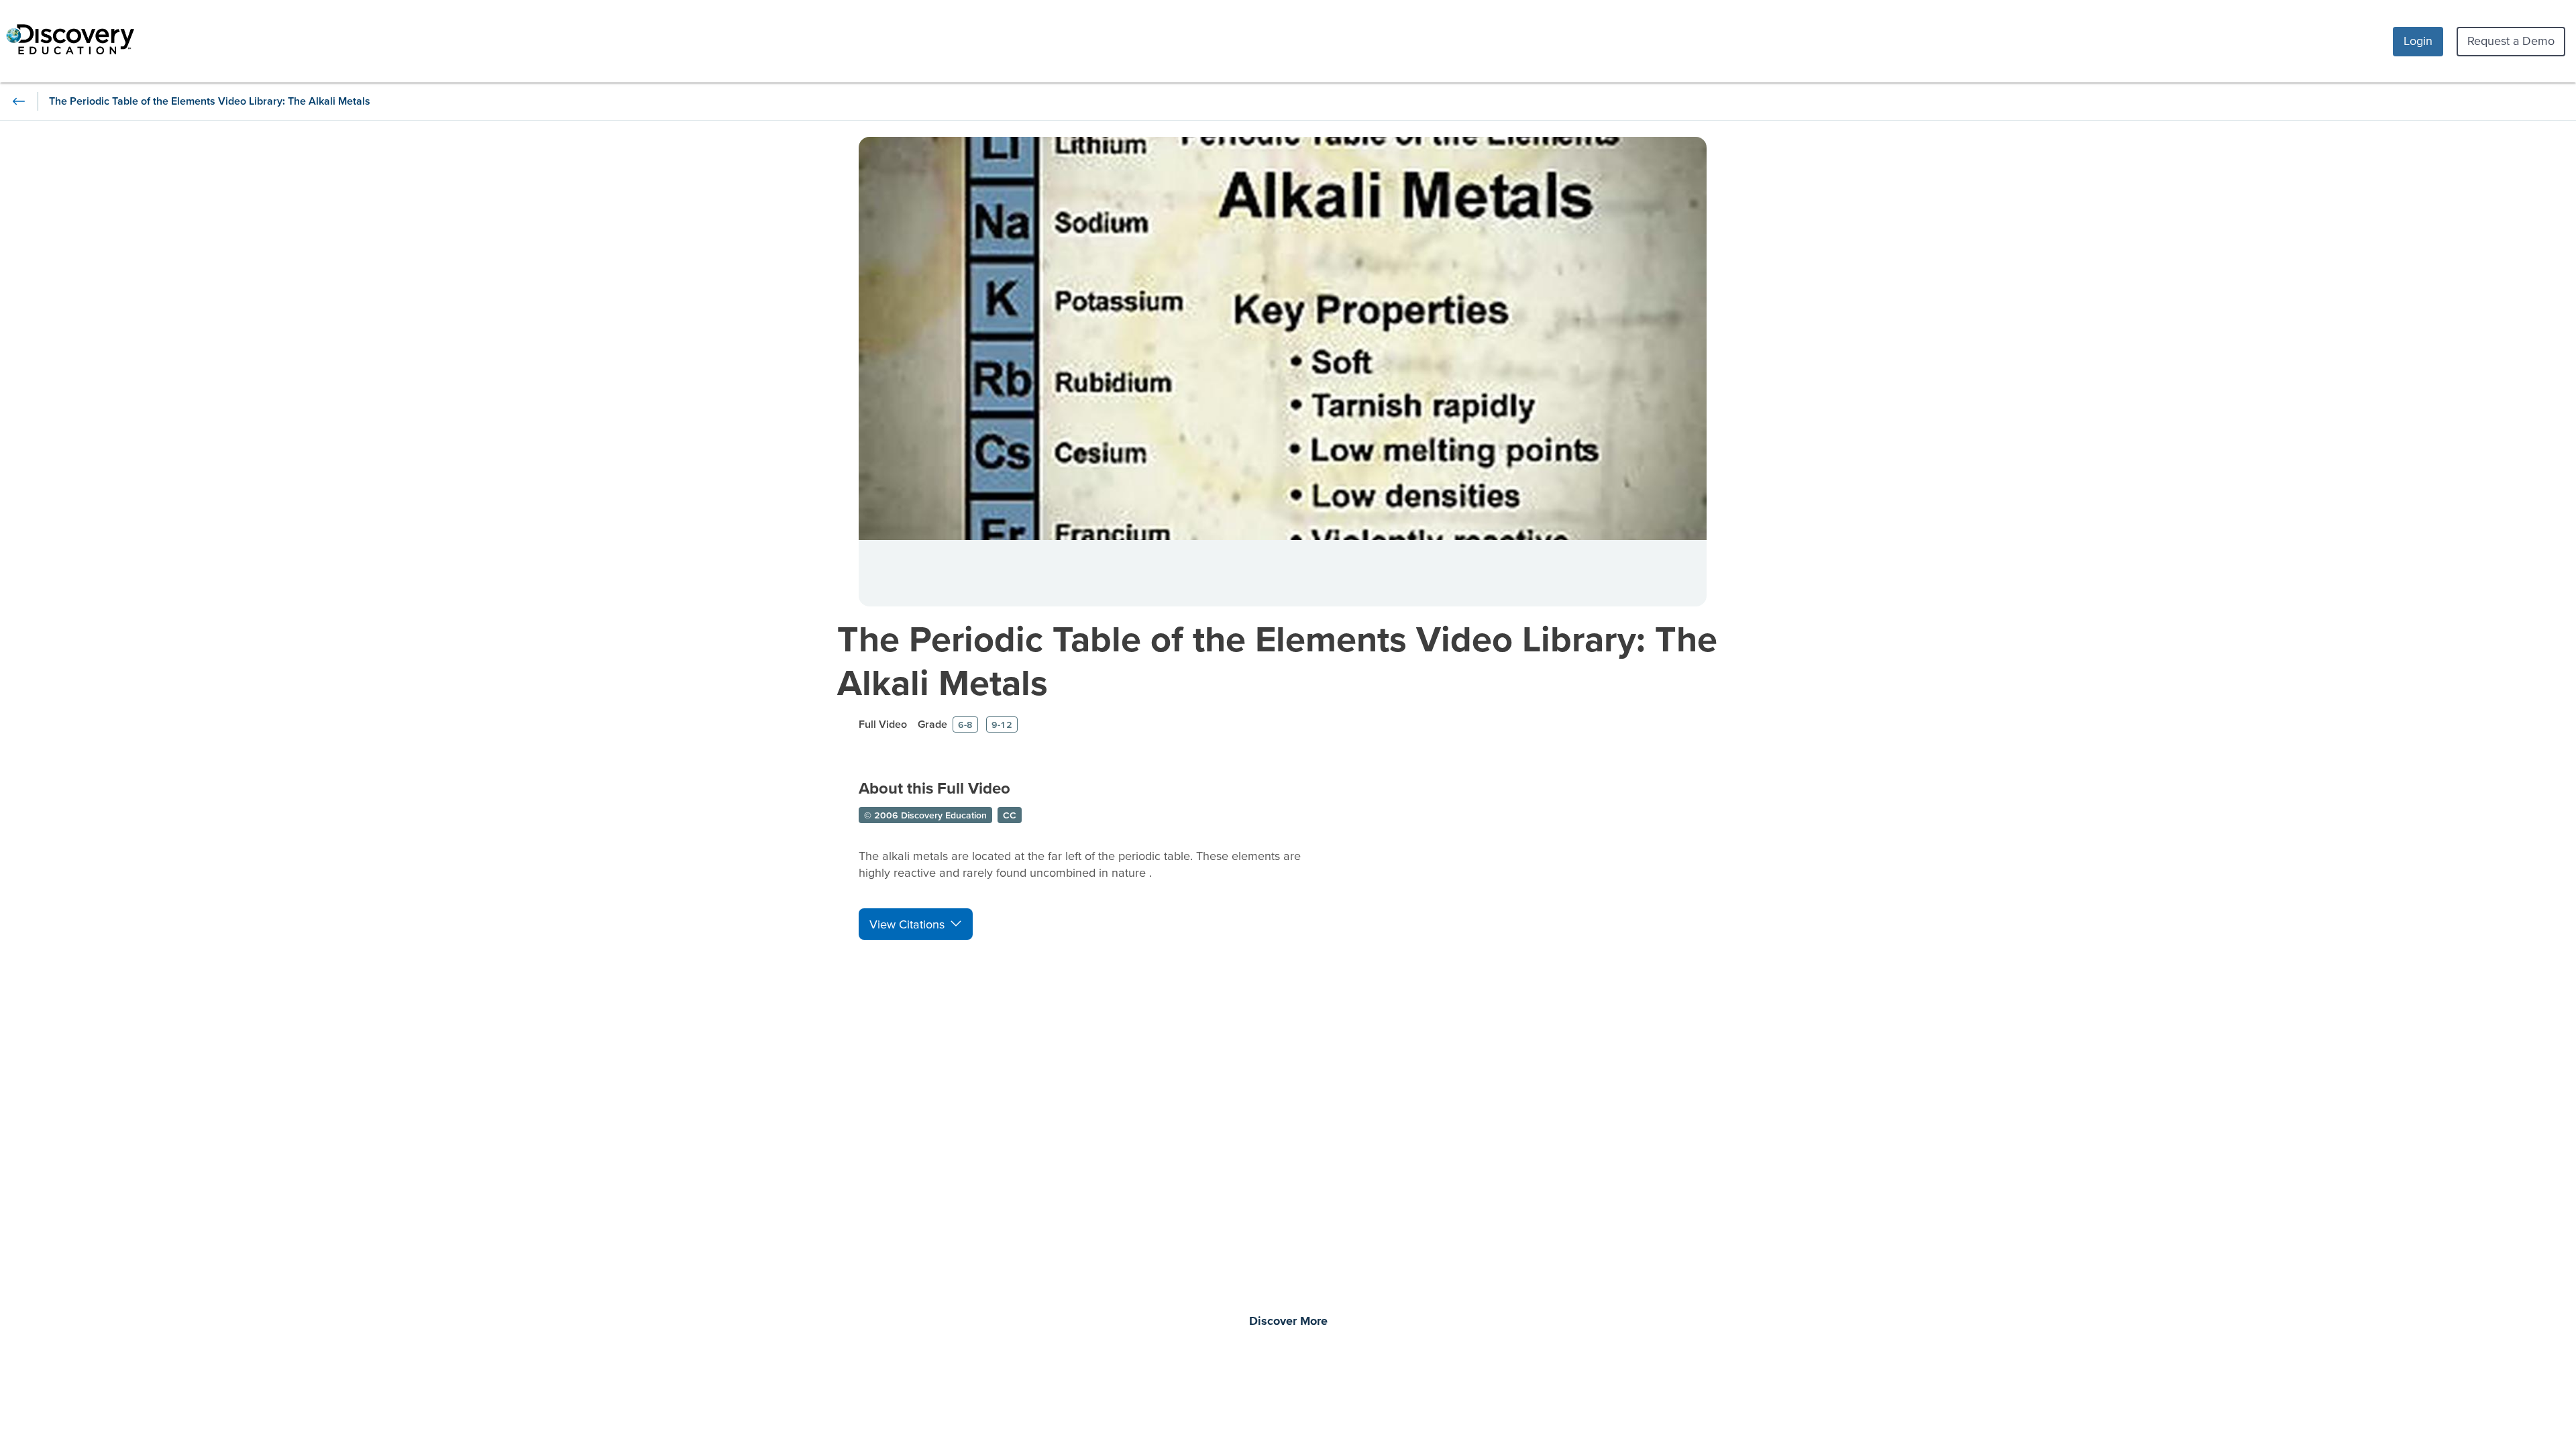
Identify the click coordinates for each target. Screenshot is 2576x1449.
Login (2418, 41)
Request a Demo (2511, 41)
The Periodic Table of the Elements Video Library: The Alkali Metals (1277, 660)
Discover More (1288, 1322)
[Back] (19, 101)
